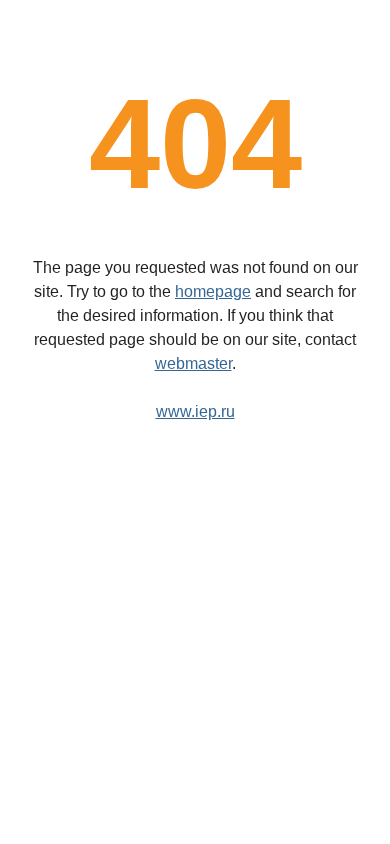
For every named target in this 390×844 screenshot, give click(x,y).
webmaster (193, 363)
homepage (213, 291)
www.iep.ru (195, 411)
